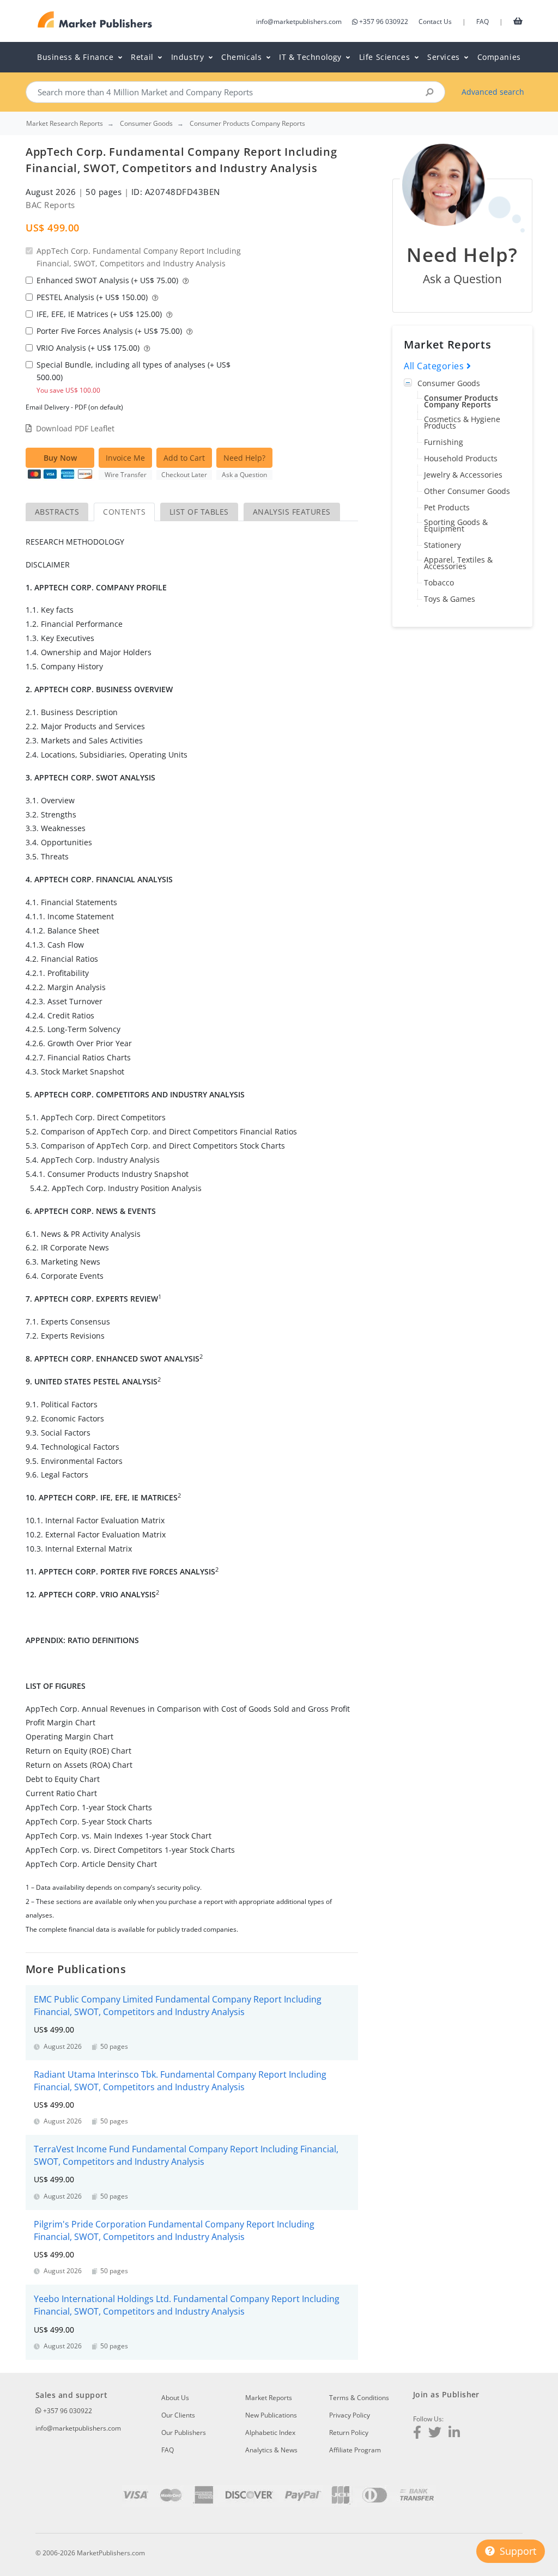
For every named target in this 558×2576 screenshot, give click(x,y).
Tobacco (439, 582)
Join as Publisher (446, 2394)
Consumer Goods (449, 383)
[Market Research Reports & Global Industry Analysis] (95, 20)
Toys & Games (450, 599)
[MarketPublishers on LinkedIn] (454, 2434)
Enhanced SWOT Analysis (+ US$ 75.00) (108, 280)
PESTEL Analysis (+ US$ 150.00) (93, 297)
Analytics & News (271, 2450)
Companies (499, 57)
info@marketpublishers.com (299, 22)
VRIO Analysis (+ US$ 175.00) (89, 348)
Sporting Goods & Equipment (456, 525)
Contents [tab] (124, 512)
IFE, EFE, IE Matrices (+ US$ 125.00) (100, 314)
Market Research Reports (65, 124)
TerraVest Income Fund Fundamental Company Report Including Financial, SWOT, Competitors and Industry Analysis (186, 2155)
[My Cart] (518, 21)
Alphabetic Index (270, 2432)
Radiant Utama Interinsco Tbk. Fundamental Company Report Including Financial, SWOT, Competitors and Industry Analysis (180, 2081)
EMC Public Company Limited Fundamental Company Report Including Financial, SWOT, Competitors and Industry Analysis (178, 2006)
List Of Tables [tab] (199, 512)
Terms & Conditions (359, 2398)
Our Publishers (184, 2432)
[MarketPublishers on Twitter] (435, 2434)
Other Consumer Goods (467, 491)
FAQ (483, 22)
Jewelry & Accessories (463, 475)
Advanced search (493, 92)
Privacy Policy (350, 2415)
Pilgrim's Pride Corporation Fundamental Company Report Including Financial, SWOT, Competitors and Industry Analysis (174, 2230)
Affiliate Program (355, 2450)
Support (517, 2551)
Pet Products (447, 507)
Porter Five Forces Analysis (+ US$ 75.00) (110, 331)
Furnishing (444, 442)
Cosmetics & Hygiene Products (462, 422)
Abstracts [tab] (57, 512)
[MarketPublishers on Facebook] (417, 2434)
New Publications (271, 2415)
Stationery (442, 545)
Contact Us (435, 22)
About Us (175, 2398)
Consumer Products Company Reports (461, 401)
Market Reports (269, 2398)
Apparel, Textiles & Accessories (458, 563)
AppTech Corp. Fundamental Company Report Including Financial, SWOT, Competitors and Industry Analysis (139, 257)
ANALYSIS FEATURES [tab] (292, 512)
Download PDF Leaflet (75, 428)
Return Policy (349, 2432)
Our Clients (178, 2415)
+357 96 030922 (384, 22)
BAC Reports (50, 205)
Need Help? (244, 458)
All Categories (435, 366)
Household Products (461, 458)
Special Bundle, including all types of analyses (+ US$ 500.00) (134, 377)
